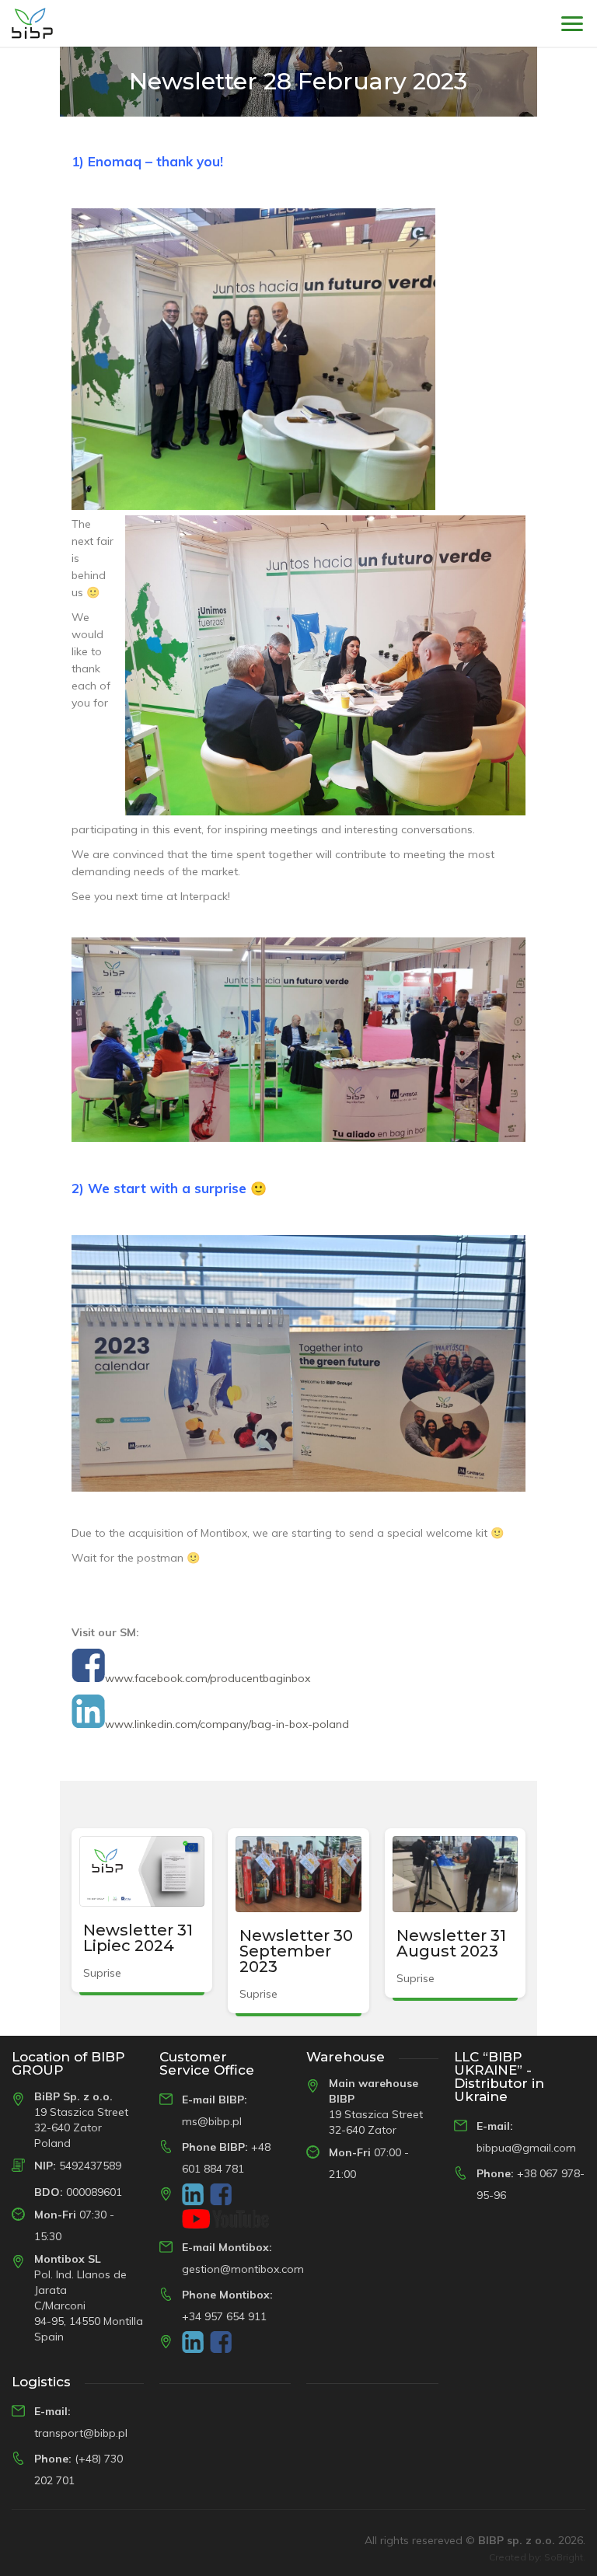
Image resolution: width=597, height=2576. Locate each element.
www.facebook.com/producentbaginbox (208, 1678)
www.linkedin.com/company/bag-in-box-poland (227, 1724)
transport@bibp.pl (81, 2433)
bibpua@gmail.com (526, 2148)
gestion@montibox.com (243, 2269)
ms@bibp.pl (212, 2121)
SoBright (564, 2557)
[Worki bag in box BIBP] (32, 23)
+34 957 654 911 (224, 2316)
